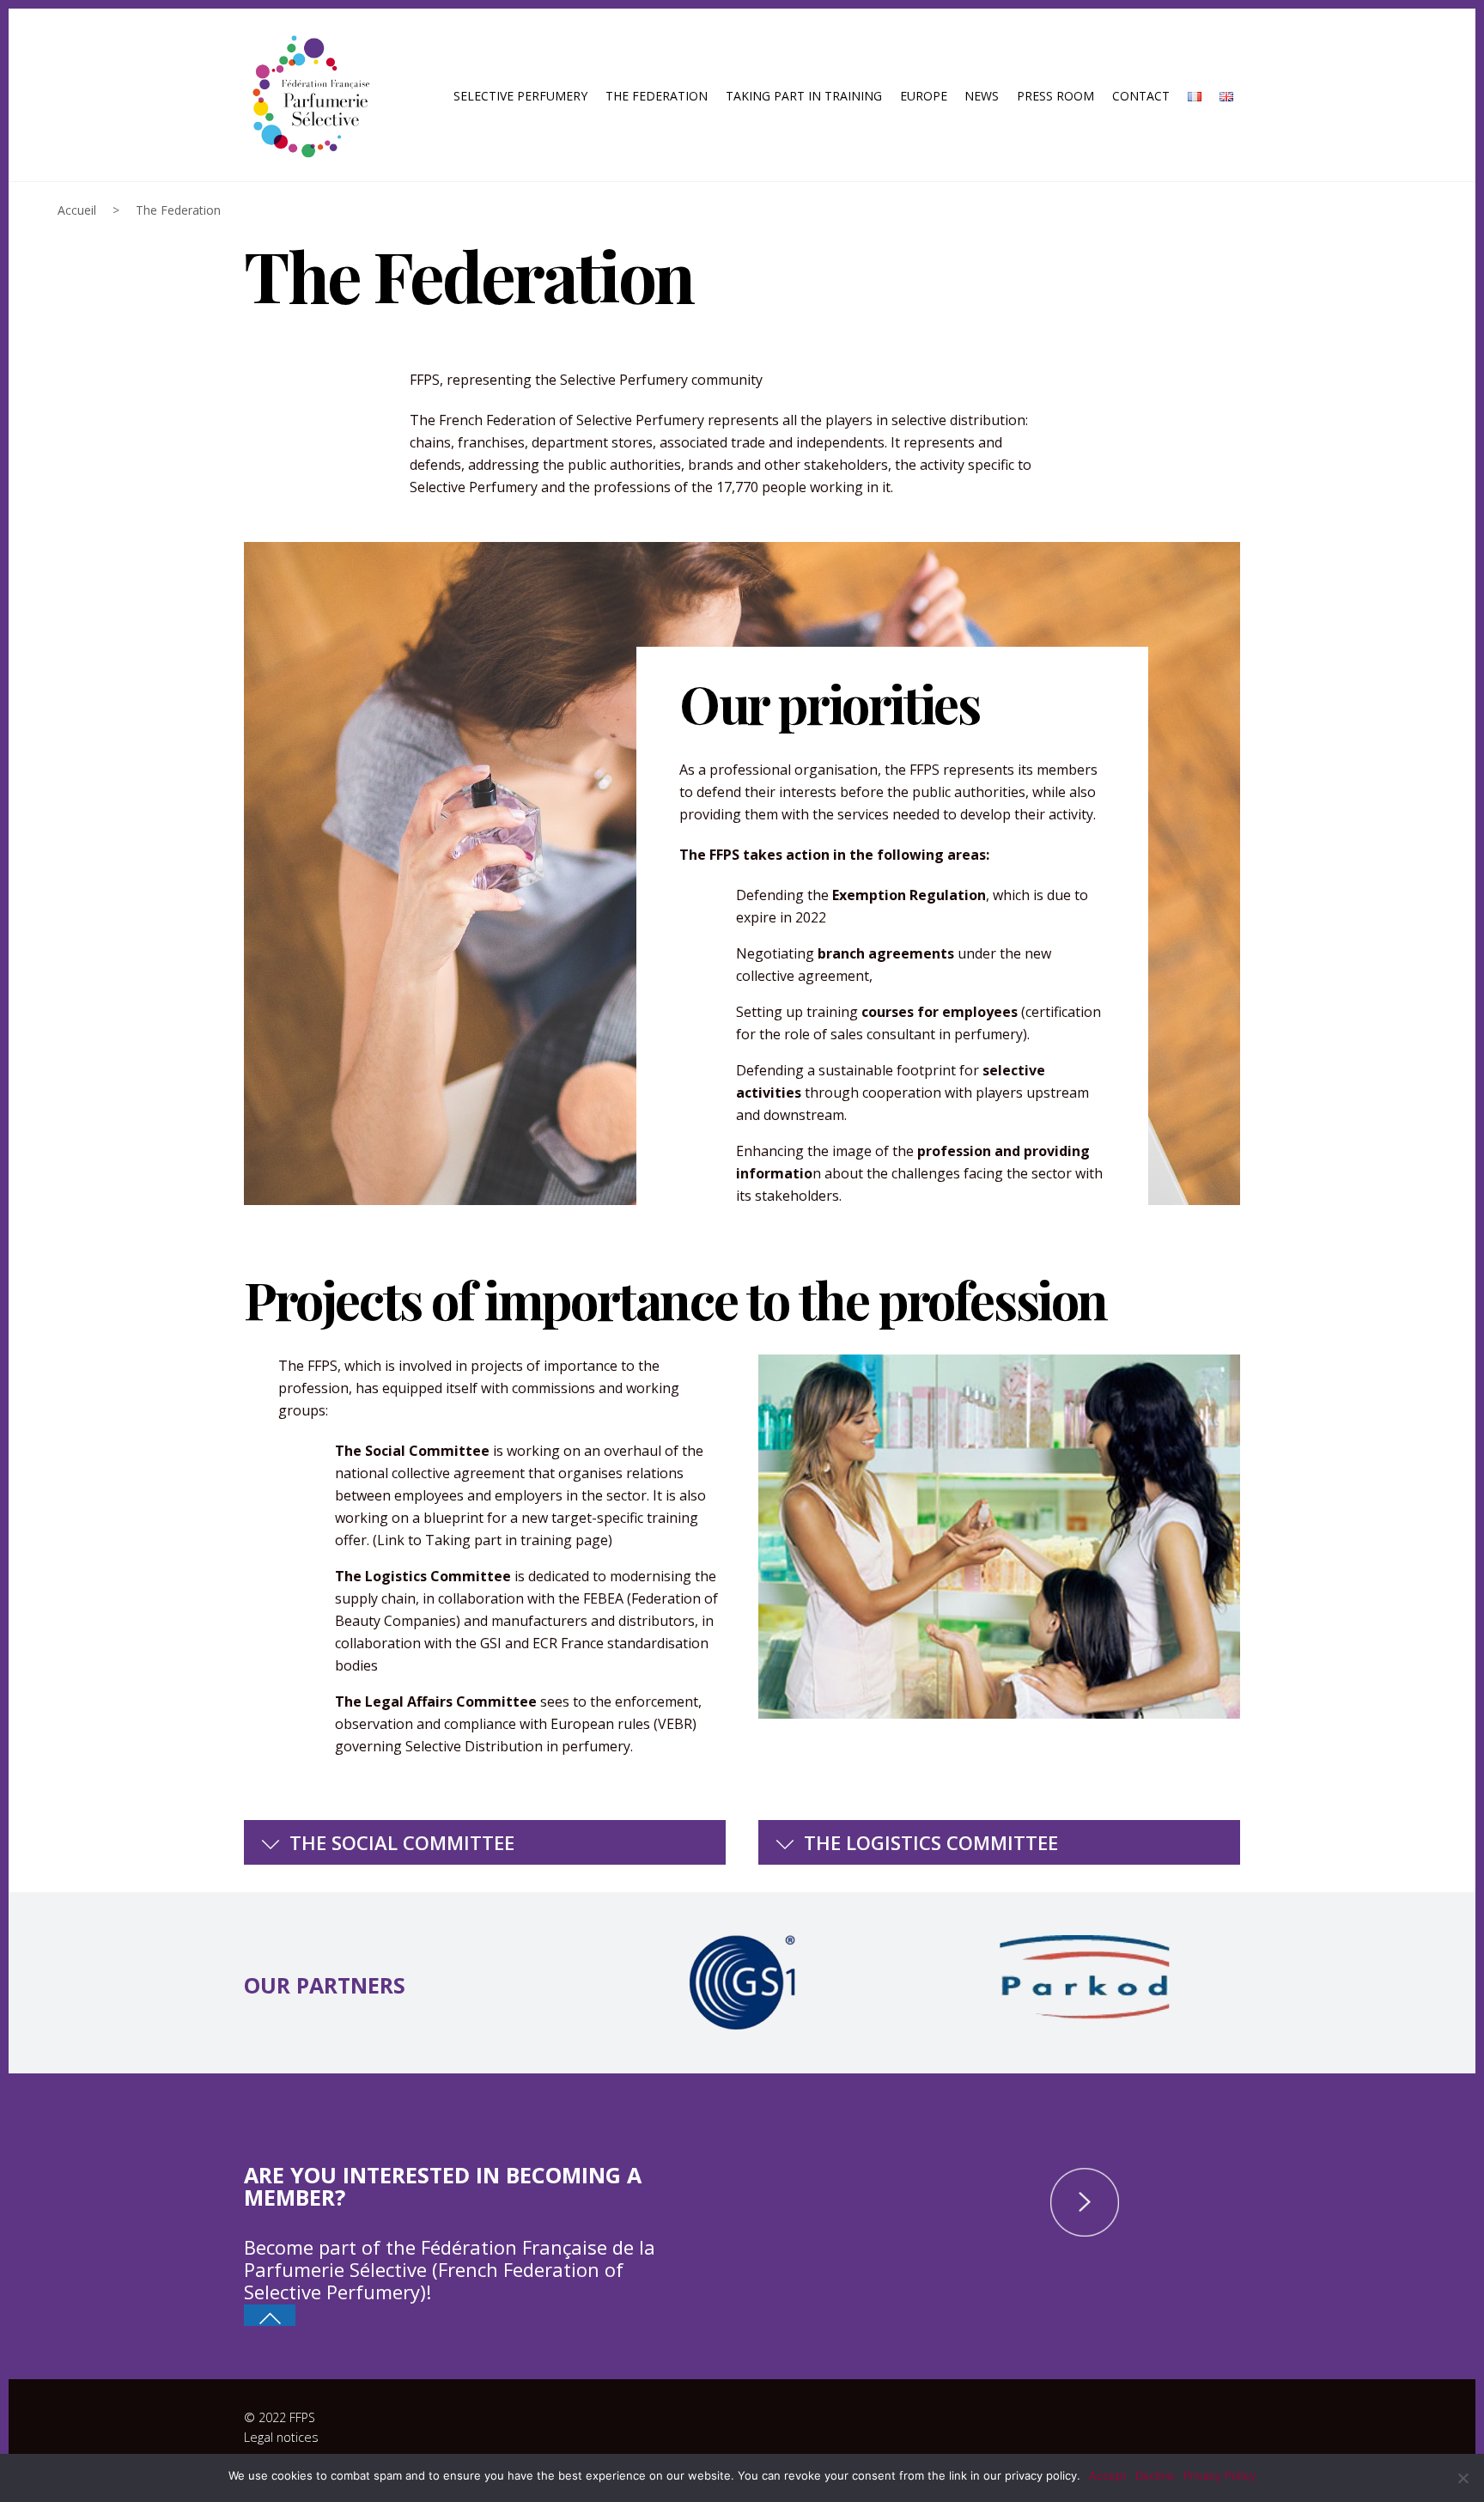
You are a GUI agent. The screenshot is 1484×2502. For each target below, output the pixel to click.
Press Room (1055, 96)
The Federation (657, 96)
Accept (1108, 2475)
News (982, 96)
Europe (924, 96)
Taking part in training (804, 96)
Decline (1155, 2475)
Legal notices (281, 2437)
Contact (1141, 96)
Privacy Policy (1219, 2475)
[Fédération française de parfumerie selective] (308, 93)
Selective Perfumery (520, 96)
